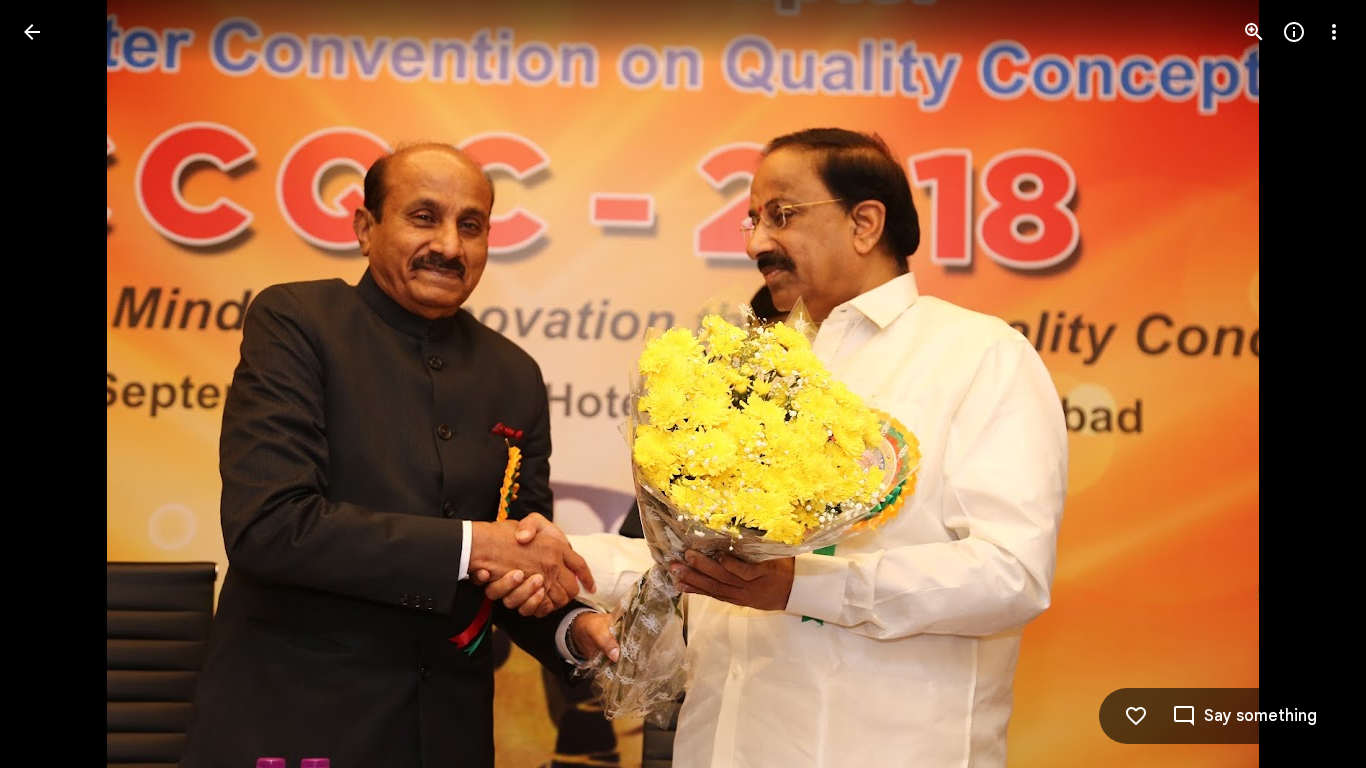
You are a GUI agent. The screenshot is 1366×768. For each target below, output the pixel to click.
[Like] (1136, 716)
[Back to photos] (32, 32)
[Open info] (1294, 32)
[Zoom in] (1254, 32)
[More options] (1334, 32)
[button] (56, 384)
